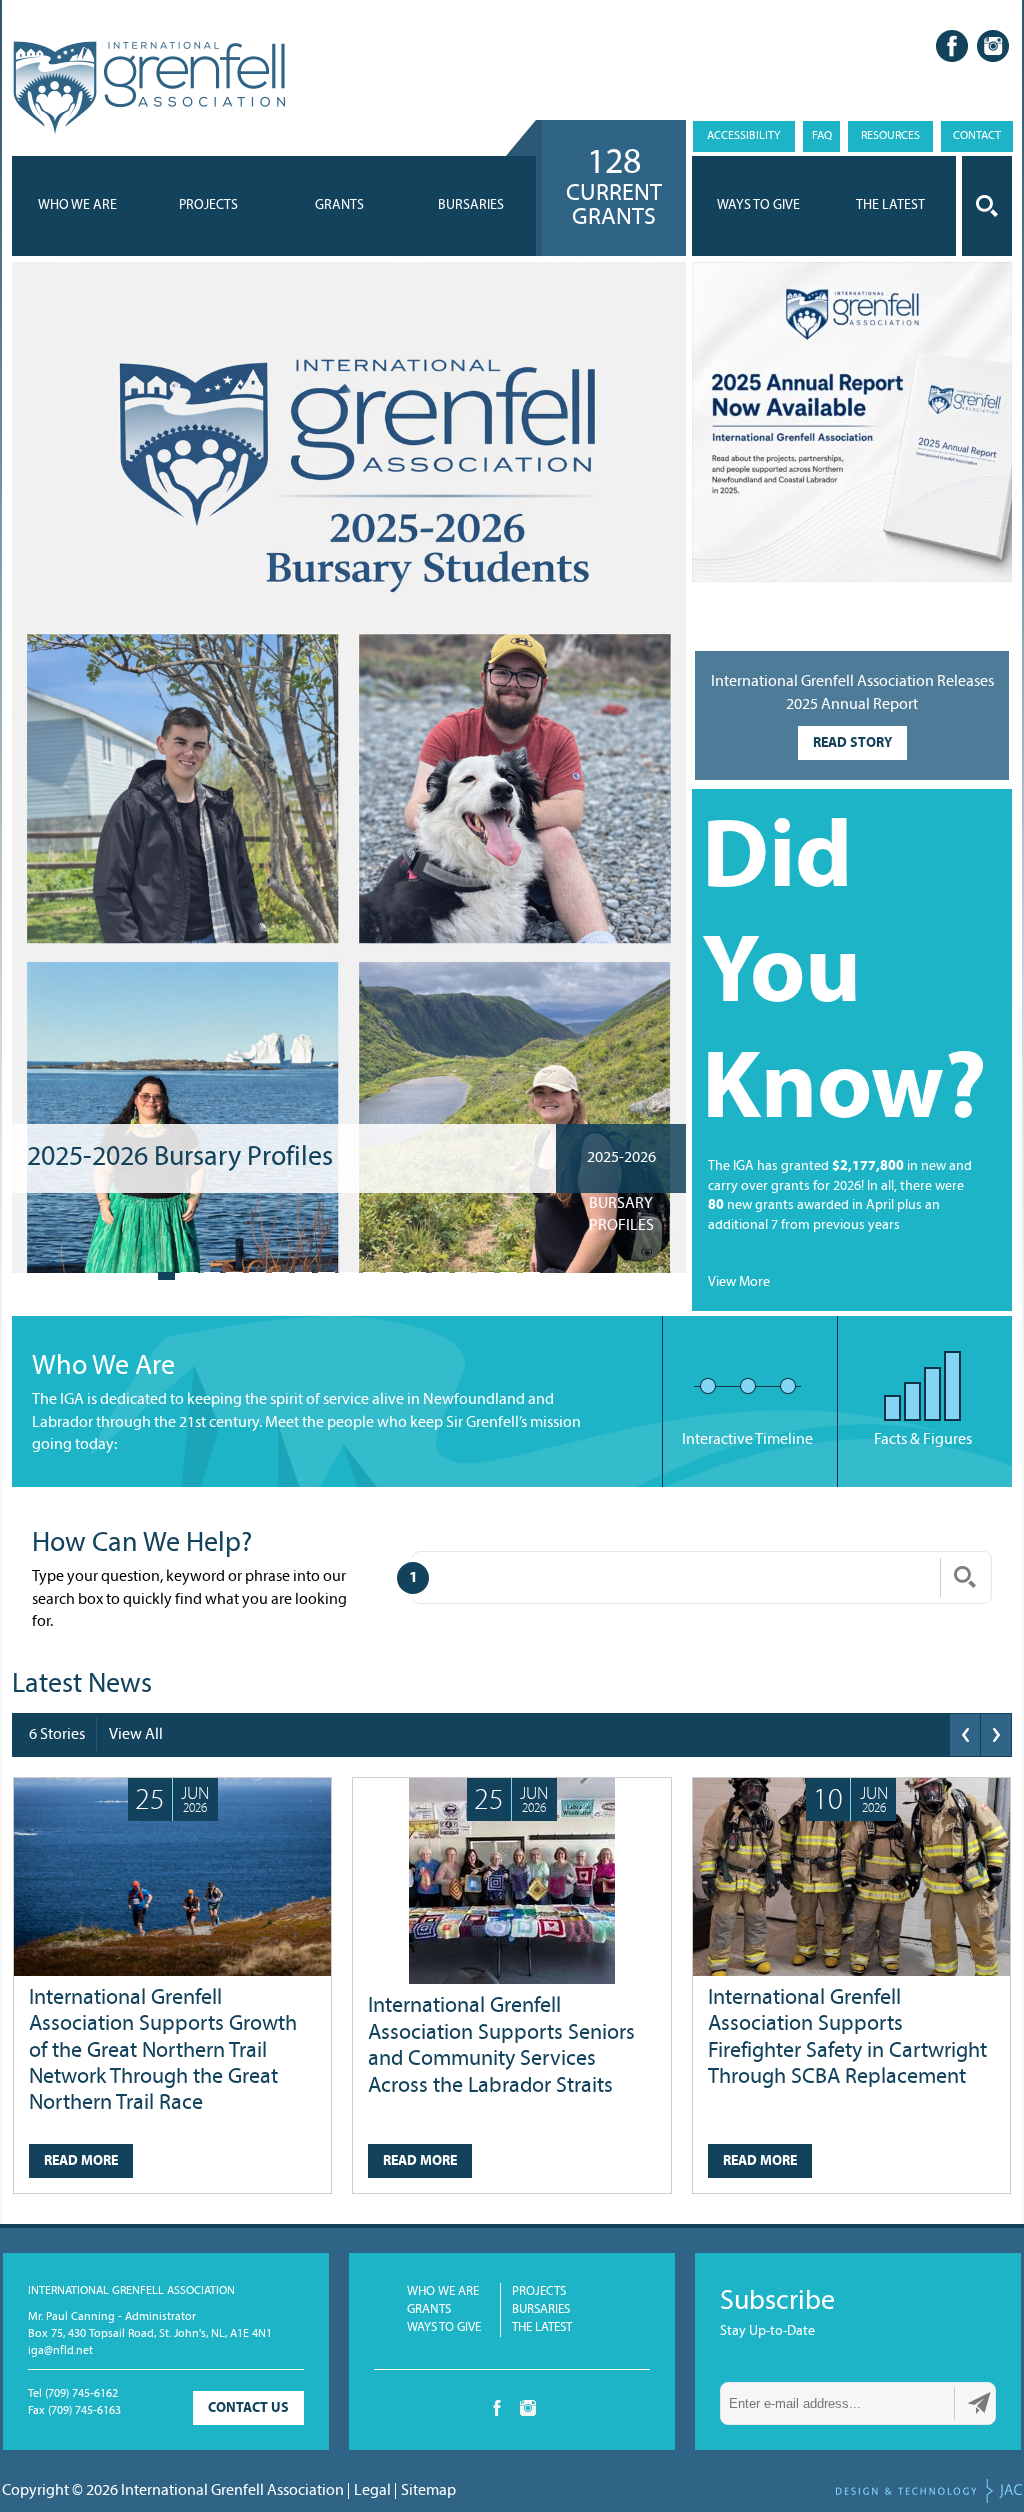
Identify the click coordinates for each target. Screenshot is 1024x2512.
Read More (81, 2161)
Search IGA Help (965, 1577)
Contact (977, 136)
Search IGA (987, 206)
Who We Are (77, 205)
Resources (890, 136)
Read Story (852, 743)
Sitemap (428, 2491)
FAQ (822, 136)
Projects (208, 205)
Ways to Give (444, 2327)
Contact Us (248, 2408)
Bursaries (471, 205)
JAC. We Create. (929, 2491)
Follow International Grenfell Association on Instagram (993, 46)
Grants (339, 205)
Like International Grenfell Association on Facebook (952, 46)
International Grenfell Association (148, 88)
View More (739, 1282)
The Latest (542, 2327)
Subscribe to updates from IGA (979, 2403)
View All (136, 1735)
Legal (372, 2491)
